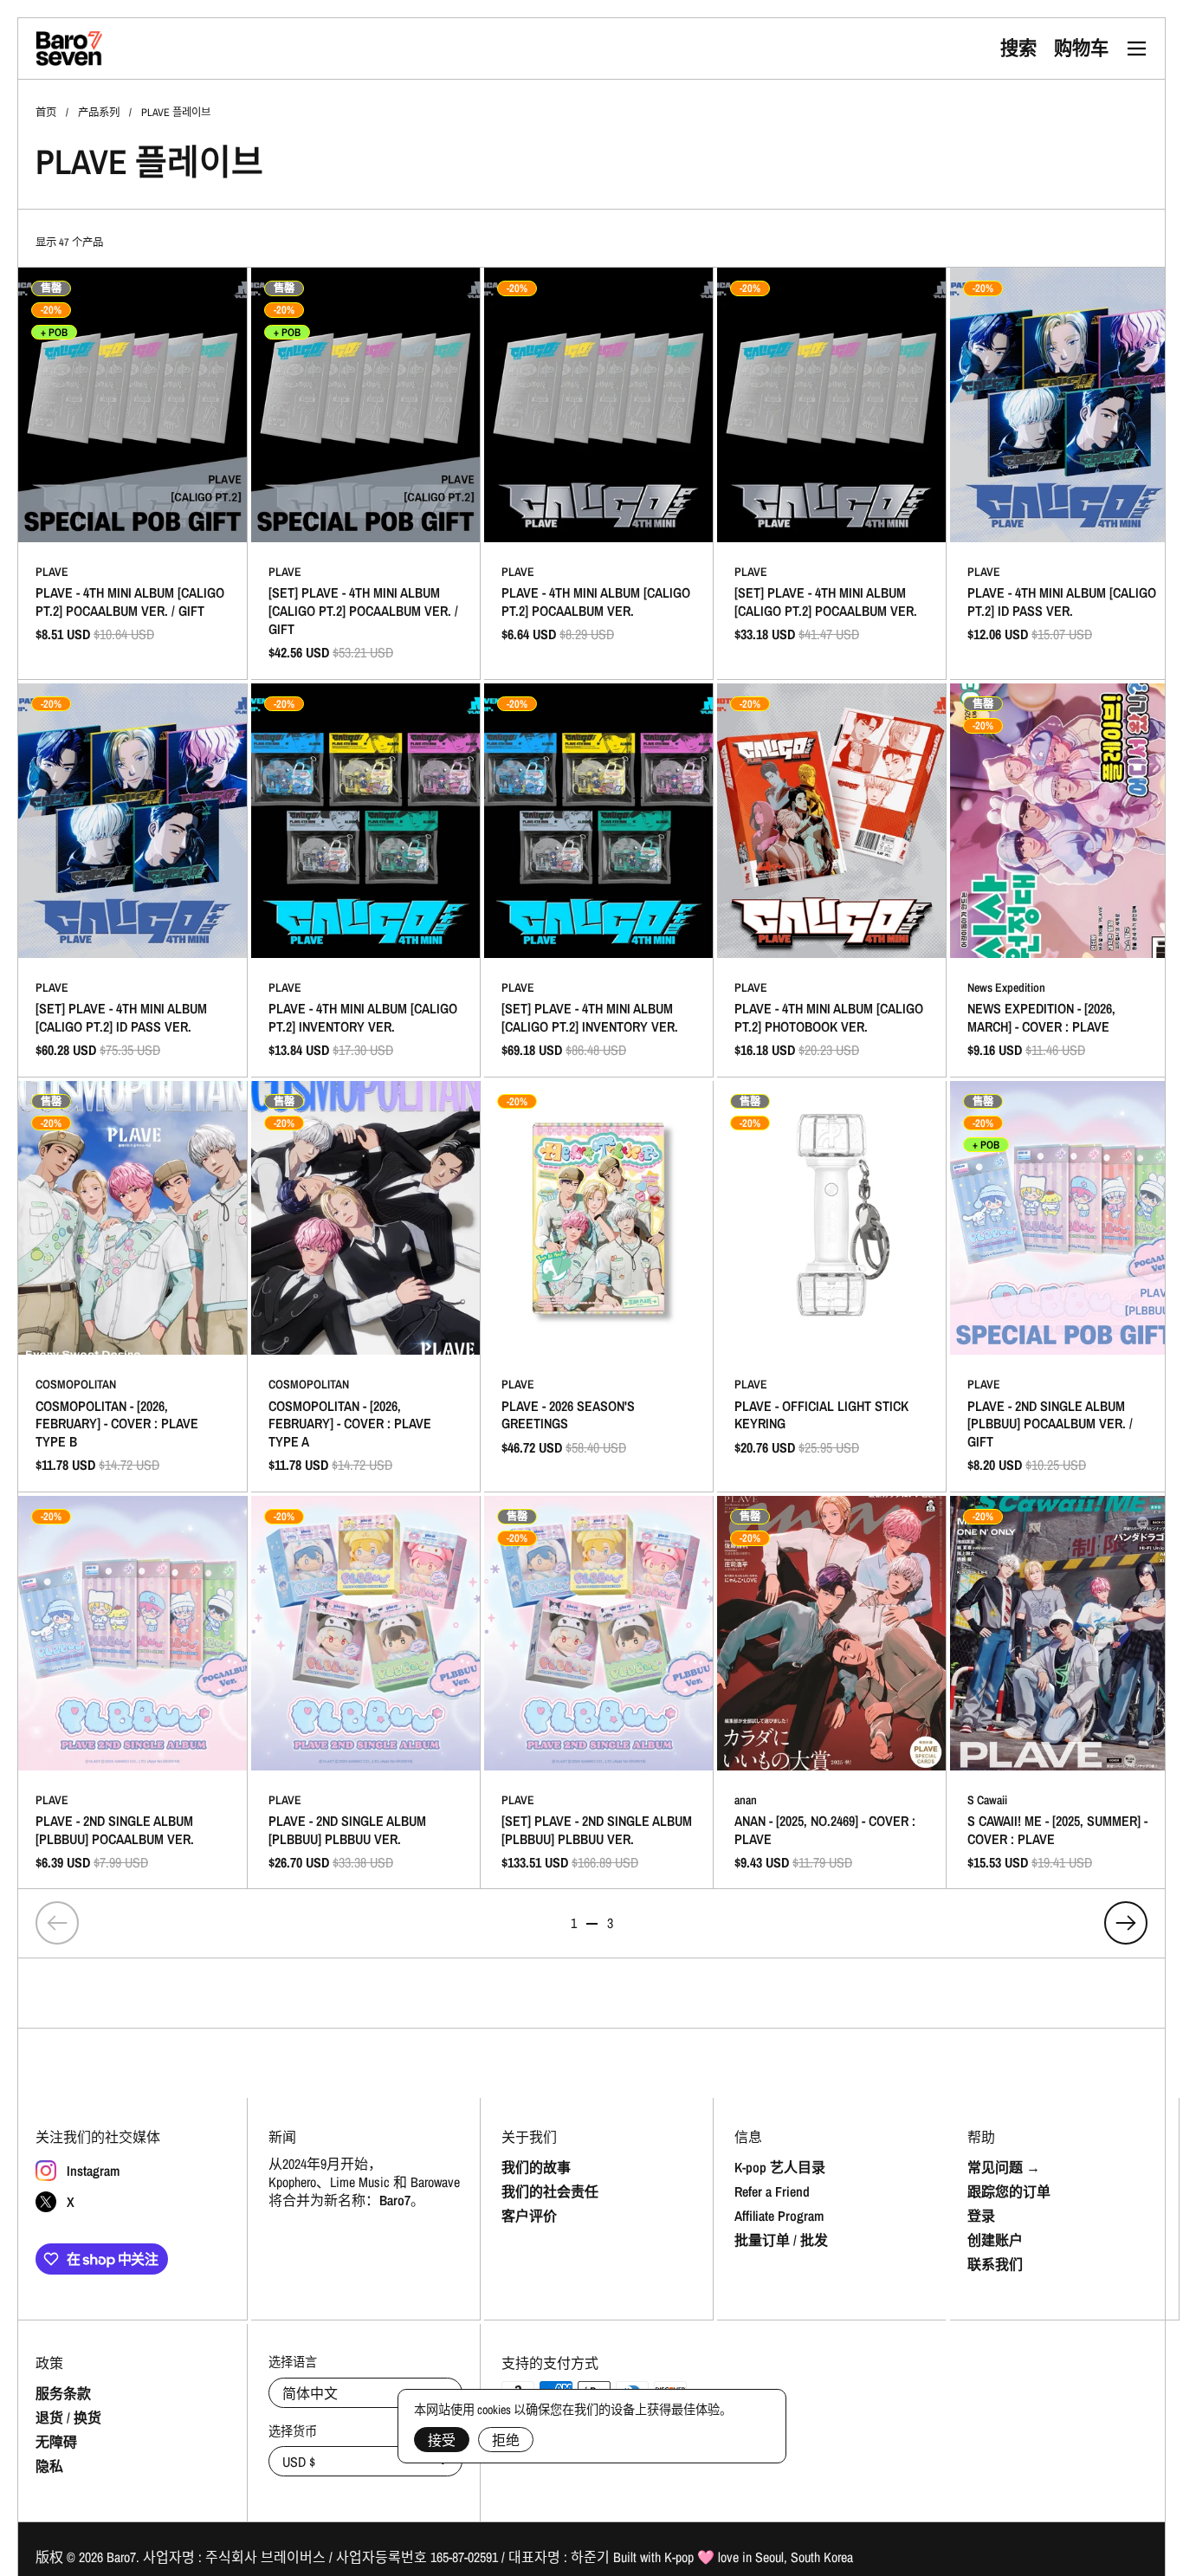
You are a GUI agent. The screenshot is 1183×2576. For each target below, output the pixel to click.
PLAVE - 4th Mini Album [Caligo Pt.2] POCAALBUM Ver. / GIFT (133, 473)
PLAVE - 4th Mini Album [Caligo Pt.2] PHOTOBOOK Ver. (831, 880)
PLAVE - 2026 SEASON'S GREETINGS (598, 1287)
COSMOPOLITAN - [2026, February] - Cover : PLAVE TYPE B (133, 1287)
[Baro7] (69, 49)
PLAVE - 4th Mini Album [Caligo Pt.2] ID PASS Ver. (1064, 473)
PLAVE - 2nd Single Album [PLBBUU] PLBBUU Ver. (365, 1693)
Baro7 (121, 2557)
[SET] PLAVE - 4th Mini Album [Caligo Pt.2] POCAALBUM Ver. (831, 473)
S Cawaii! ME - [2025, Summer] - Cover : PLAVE (1064, 1693)
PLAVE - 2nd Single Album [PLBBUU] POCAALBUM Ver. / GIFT (1064, 1287)
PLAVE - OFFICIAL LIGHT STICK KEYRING (831, 1287)
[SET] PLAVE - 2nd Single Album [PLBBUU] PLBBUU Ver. (598, 1693)
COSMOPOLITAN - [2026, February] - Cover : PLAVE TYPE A (365, 1287)
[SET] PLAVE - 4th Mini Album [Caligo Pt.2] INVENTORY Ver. (598, 880)
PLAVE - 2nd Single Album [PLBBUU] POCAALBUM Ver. (133, 1693)
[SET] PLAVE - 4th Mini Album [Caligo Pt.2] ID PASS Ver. (133, 880)
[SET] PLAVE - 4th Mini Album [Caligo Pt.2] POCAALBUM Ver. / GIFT (365, 473)
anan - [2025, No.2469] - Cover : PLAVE (831, 1693)
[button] (1018, 49)
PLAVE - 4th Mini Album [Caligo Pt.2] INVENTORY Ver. (365, 880)
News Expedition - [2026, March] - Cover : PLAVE (1064, 880)
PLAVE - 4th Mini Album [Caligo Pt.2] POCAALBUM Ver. (598, 473)
